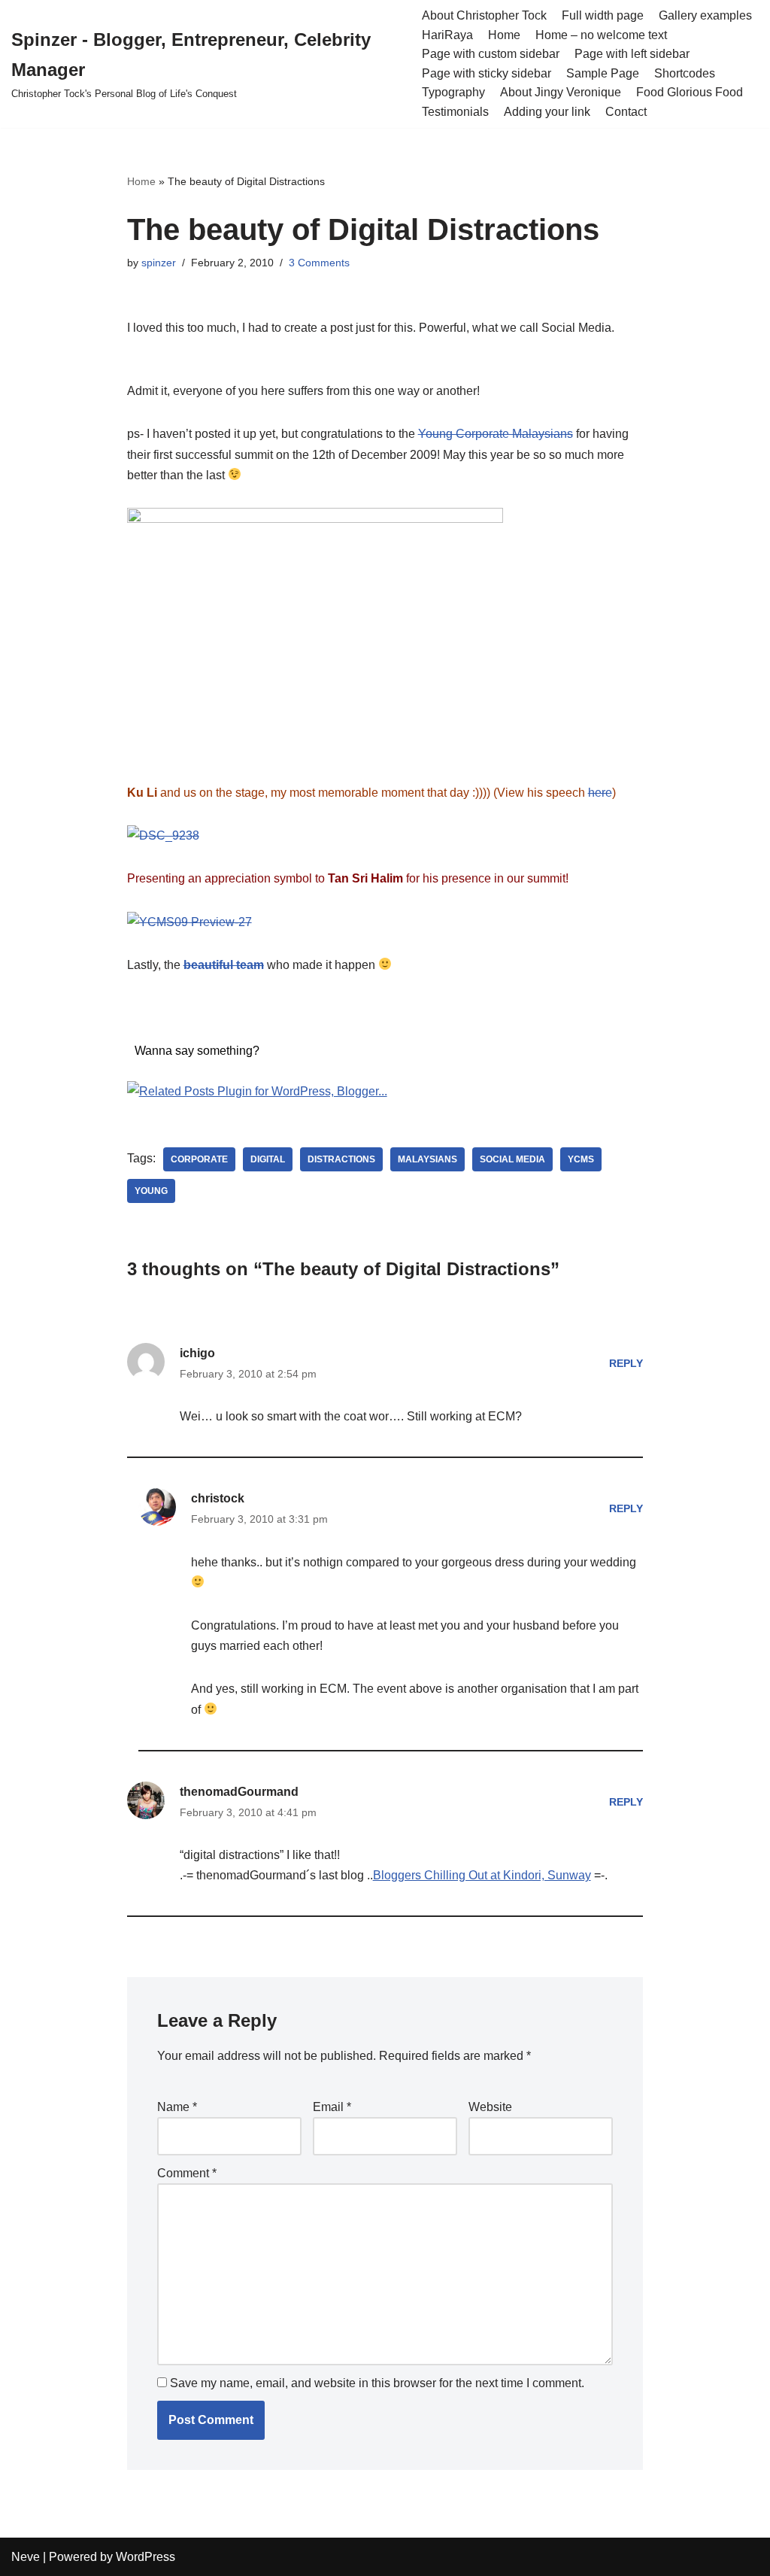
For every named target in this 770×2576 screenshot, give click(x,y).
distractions (341, 1159)
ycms (581, 1159)
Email (332, 2107)
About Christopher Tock (484, 15)
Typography (453, 92)
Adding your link (547, 112)
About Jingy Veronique (561, 92)
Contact (626, 112)
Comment (187, 2173)
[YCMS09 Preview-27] (189, 922)
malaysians (427, 1159)
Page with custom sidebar (491, 54)
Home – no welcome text (601, 35)
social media (512, 1159)
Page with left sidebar (632, 54)
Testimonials (455, 112)
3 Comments (319, 263)
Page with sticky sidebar (487, 73)
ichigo (197, 1353)
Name (177, 2107)
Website (490, 2107)
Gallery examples (705, 15)
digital (268, 1159)
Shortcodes (685, 73)
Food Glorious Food (690, 92)
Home (504, 35)
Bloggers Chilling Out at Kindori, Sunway (482, 1875)
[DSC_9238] (163, 835)
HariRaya (447, 35)
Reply (626, 1363)
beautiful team (224, 965)
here (600, 793)
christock (218, 1498)
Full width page (603, 15)
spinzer (159, 263)
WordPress (146, 2557)
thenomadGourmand (239, 1792)
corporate (199, 1159)
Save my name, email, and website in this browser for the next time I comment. (377, 2383)
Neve (26, 2557)
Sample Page (603, 73)
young (151, 1191)
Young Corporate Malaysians (496, 434)
